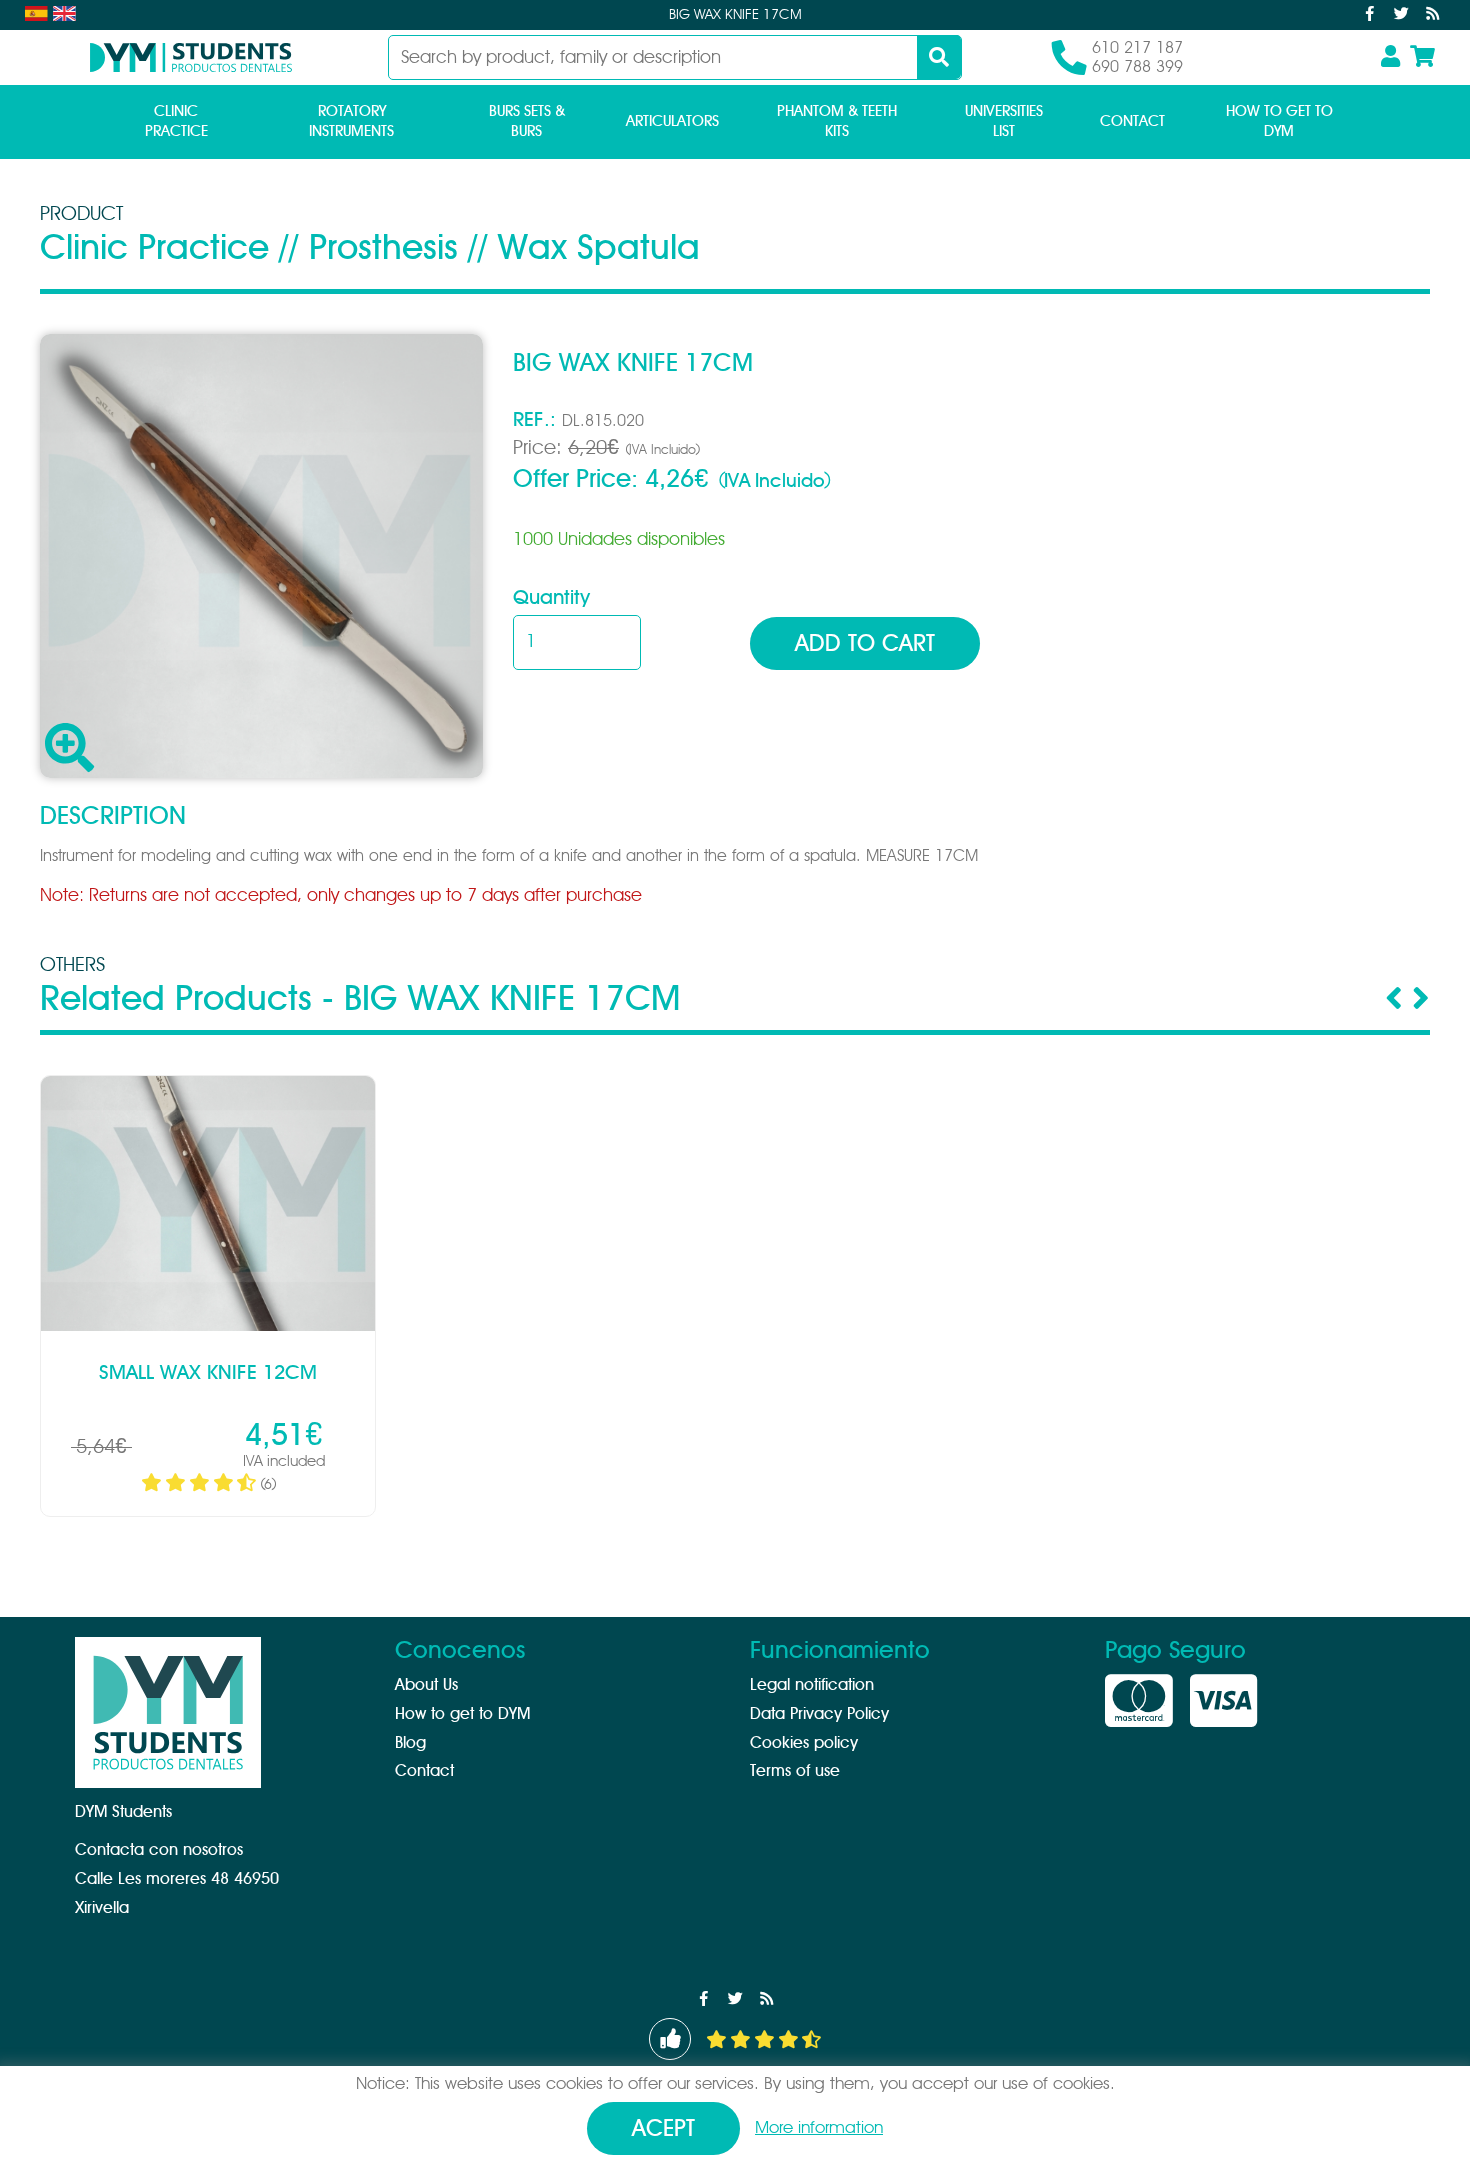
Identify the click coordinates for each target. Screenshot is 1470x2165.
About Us (426, 1685)
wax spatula (599, 248)
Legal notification (812, 1685)
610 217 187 (1137, 48)
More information (819, 2127)
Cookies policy (804, 1743)
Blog (410, 1743)
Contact (1132, 121)
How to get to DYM (1279, 121)
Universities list (1004, 121)
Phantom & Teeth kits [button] (837, 121)
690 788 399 (1137, 67)
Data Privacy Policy (819, 1714)
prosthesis (383, 248)
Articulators (672, 121)
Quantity (551, 598)
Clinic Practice (154, 248)
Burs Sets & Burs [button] (527, 121)
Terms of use (795, 1771)
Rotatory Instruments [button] (351, 121)
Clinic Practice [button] (176, 121)
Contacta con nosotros (159, 1850)
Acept (663, 2129)
